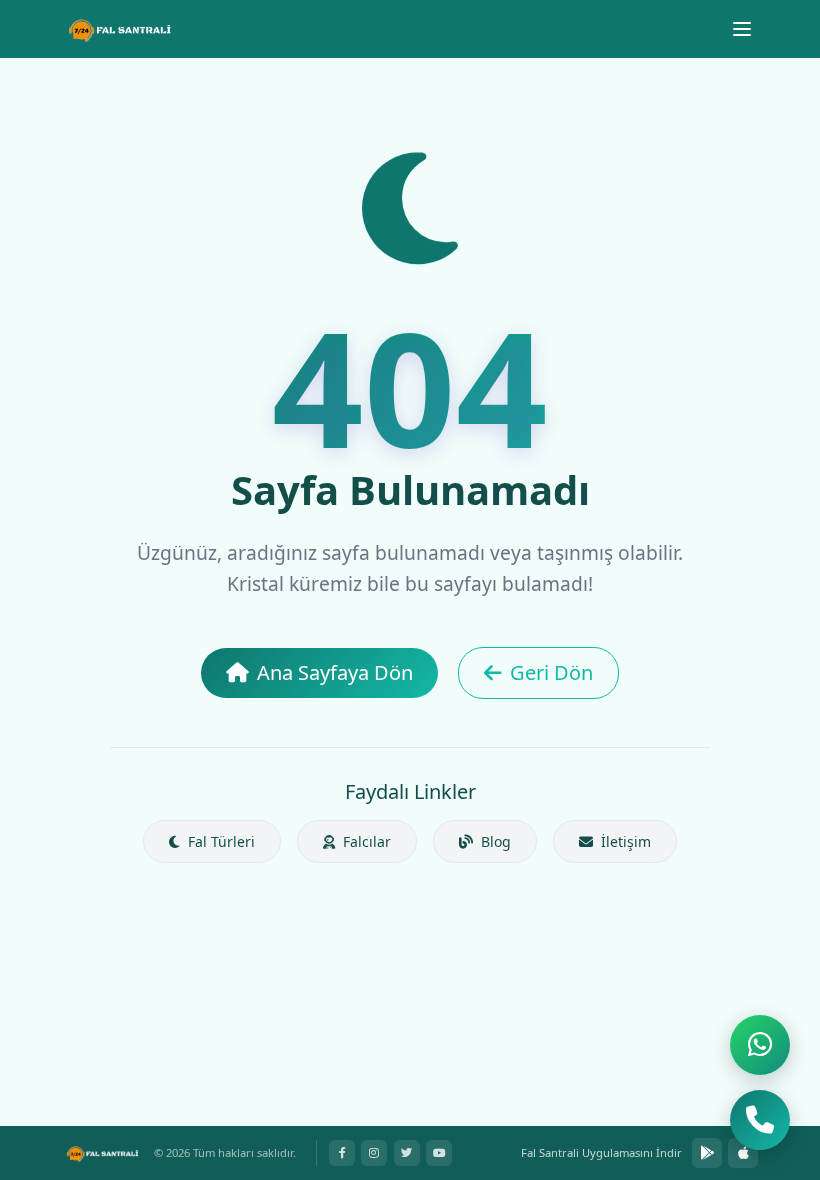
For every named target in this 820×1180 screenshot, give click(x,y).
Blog (494, 841)
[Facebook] (342, 1153)
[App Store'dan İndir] (743, 1153)
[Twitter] (407, 1153)
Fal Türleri (219, 841)
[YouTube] (439, 1153)
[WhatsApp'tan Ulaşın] (760, 1045)
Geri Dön (551, 672)
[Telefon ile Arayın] (760, 1120)
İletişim (624, 841)
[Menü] (742, 29)
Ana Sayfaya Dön (335, 672)
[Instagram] (374, 1153)
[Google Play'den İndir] (707, 1153)
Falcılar (365, 841)
